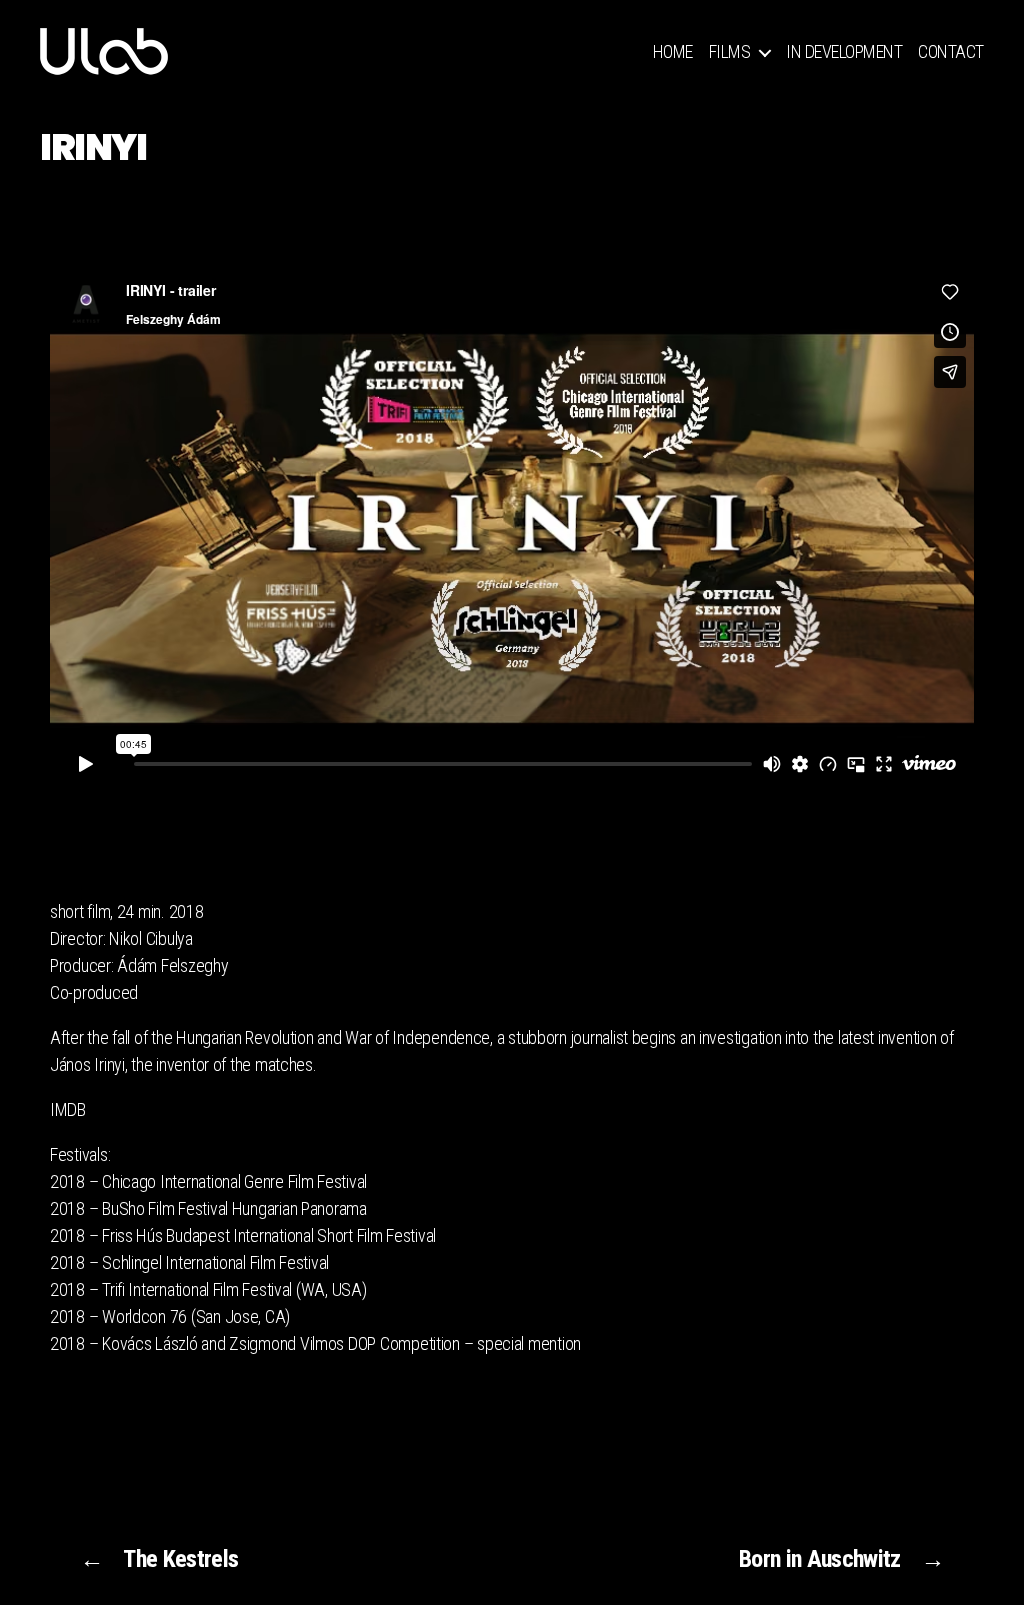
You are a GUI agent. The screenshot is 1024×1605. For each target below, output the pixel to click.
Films (730, 51)
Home (673, 51)
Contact (951, 51)
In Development (844, 51)
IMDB (68, 1109)
